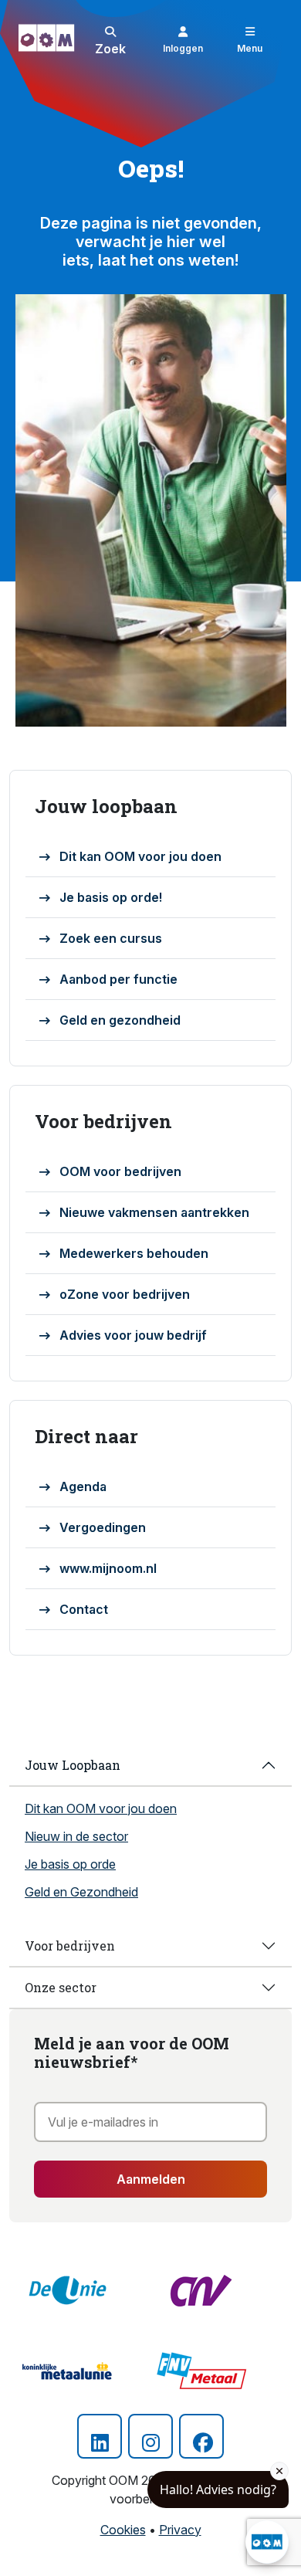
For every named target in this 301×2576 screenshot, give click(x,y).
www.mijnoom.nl (108, 1568)
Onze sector (61, 1987)
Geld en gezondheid (120, 1020)
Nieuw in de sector (76, 1836)
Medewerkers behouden (134, 1253)
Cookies (123, 2530)
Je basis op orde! (111, 897)
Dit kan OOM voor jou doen (140, 856)
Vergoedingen (103, 1527)
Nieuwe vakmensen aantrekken (154, 1212)
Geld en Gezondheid (81, 1892)
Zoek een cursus (111, 938)
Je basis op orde (70, 1864)
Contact (84, 1609)
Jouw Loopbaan (73, 1765)
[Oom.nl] (50, 38)
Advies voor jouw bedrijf (133, 1335)
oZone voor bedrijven (125, 1294)
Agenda (83, 1486)
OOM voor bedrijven (120, 1171)
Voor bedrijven (70, 1946)
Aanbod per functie (118, 979)
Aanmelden (151, 2179)
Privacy (180, 2530)
